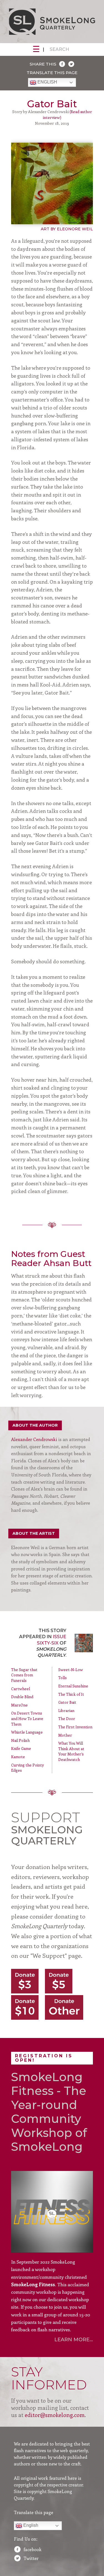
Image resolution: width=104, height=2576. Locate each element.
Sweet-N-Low (71, 1670)
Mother (65, 1735)
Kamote (18, 1757)
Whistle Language (27, 1732)
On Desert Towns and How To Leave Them (27, 1718)
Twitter (31, 2558)
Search (59, 49)
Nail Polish (20, 1740)
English (47, 82)
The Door (67, 1718)
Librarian (66, 1710)
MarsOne (19, 1705)
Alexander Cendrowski (34, 1439)
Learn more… (74, 2340)
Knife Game (21, 1748)
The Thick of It (71, 1694)
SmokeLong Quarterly (52, 22)
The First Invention (75, 1727)
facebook (33, 2549)
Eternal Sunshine (73, 1686)
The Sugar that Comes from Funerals (24, 1675)
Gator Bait (67, 1702)
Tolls (63, 1678)
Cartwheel (21, 1689)
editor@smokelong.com (55, 2415)
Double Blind (22, 1697)
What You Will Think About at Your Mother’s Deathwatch (71, 1751)
